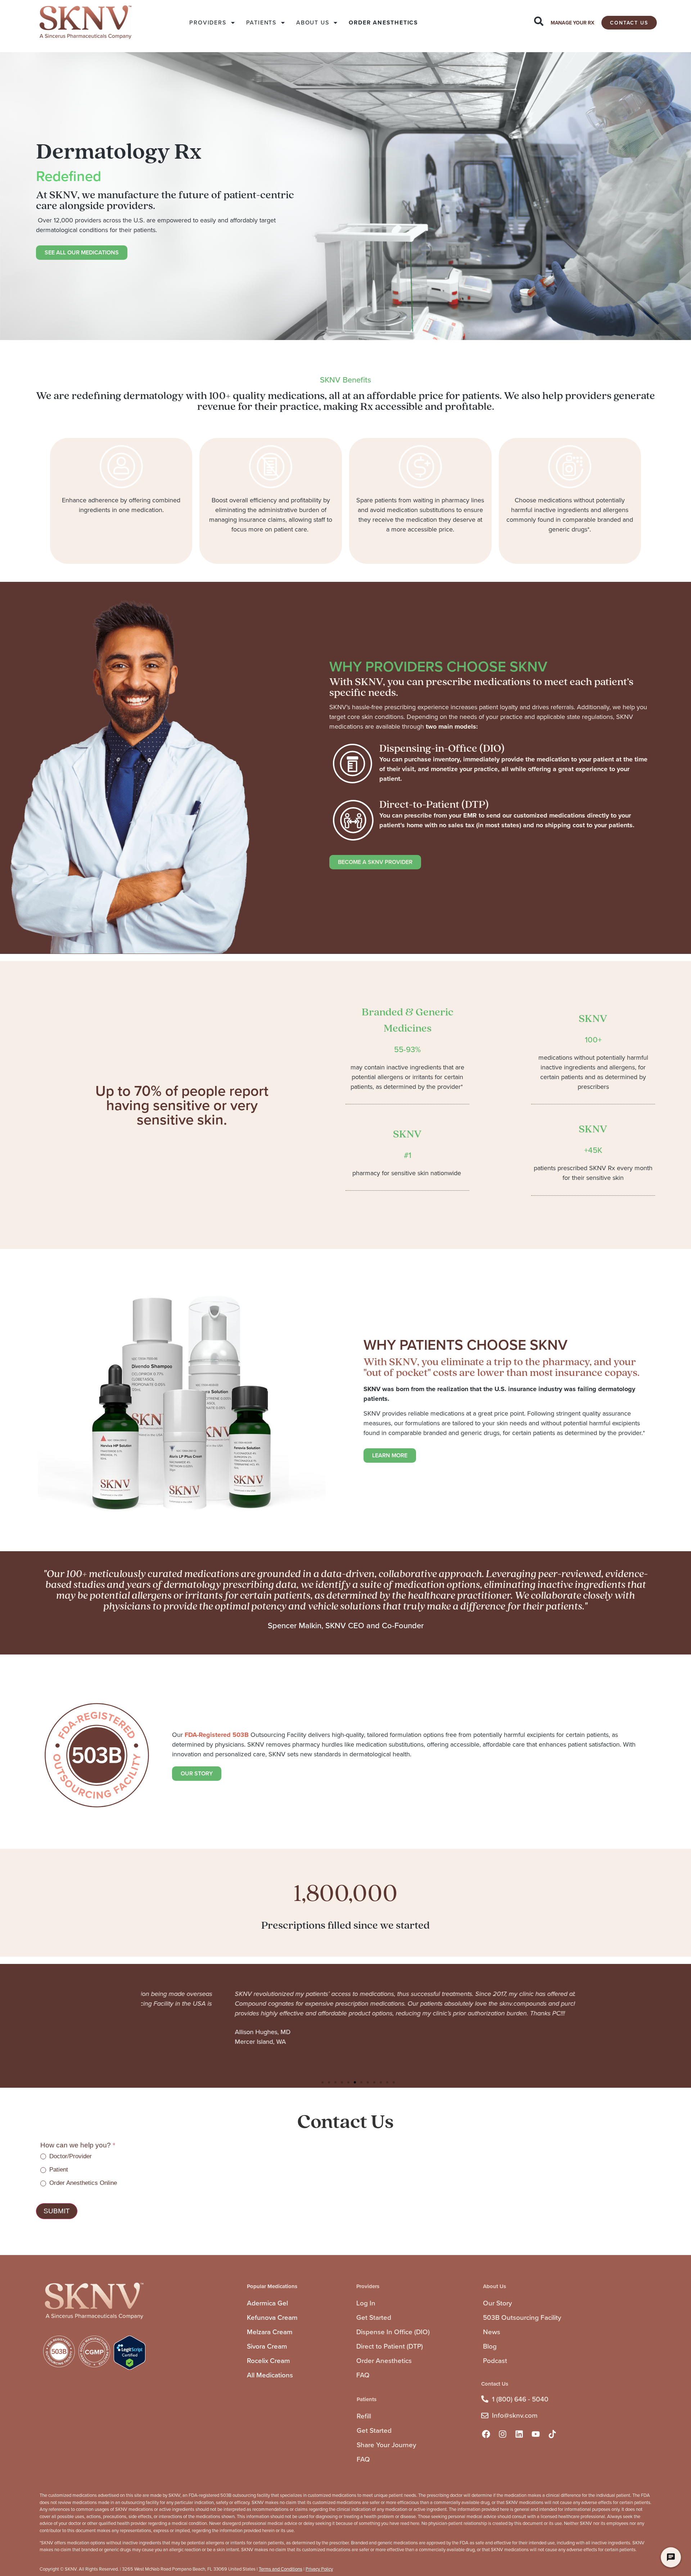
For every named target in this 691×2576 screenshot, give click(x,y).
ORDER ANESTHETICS (383, 22)
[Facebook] (486, 2434)
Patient (58, 2170)
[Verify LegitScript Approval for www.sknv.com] (130, 2368)
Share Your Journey (386, 2445)
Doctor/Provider (70, 2156)
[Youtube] (536, 2434)
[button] (322, 2082)
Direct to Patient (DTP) (390, 2346)
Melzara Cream (270, 2332)
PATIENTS (261, 22)
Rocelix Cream (268, 2361)
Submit (57, 2211)
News (492, 2332)
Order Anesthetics (384, 2361)
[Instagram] (502, 2434)
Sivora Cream (267, 2346)
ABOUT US (313, 22)
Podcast (495, 2361)
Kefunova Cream (272, 2317)
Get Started (374, 2317)
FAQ (363, 2375)
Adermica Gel (267, 2303)
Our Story (497, 2303)
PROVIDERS (208, 22)
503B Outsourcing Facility (522, 2317)
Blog (490, 2346)
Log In (366, 2303)
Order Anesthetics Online (82, 2183)
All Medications (270, 2375)
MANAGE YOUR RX (572, 23)
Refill (364, 2416)
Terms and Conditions (281, 2569)
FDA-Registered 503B (217, 1735)
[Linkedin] (519, 2434)
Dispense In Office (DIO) (393, 2332)
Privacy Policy (319, 2569)
